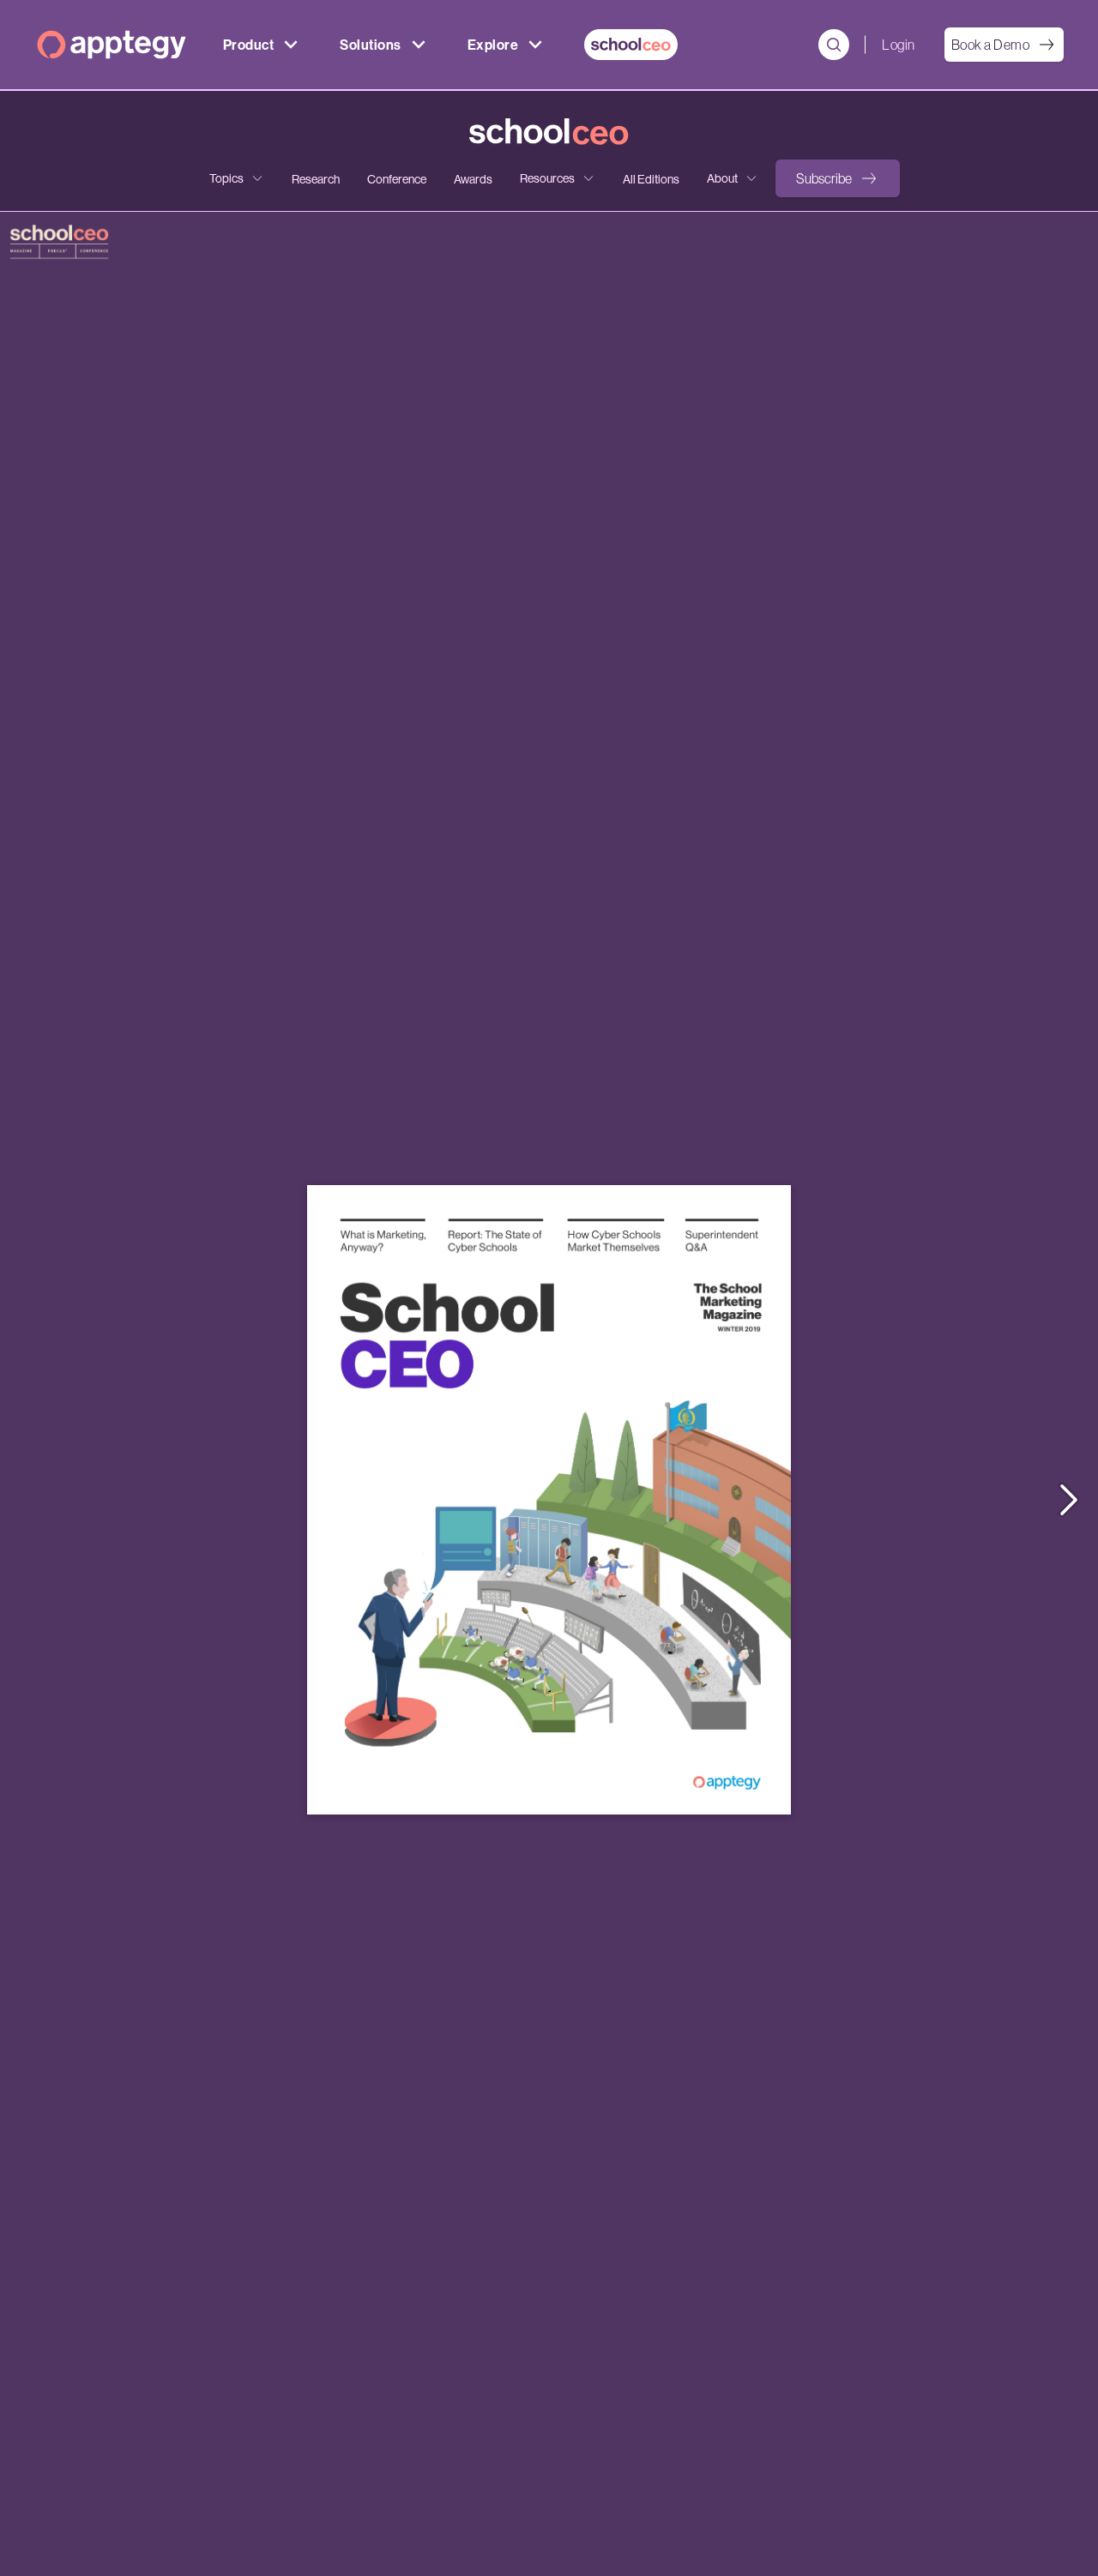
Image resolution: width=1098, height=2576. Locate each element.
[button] (838, 178)
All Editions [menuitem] (651, 179)
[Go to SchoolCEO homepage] (549, 132)
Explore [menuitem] (493, 45)
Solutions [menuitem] (370, 45)
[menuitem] (631, 45)
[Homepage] (112, 45)
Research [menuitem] (316, 179)
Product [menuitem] (248, 45)
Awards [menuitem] (473, 179)
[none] (237, 178)
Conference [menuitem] (397, 179)
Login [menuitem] (898, 45)
